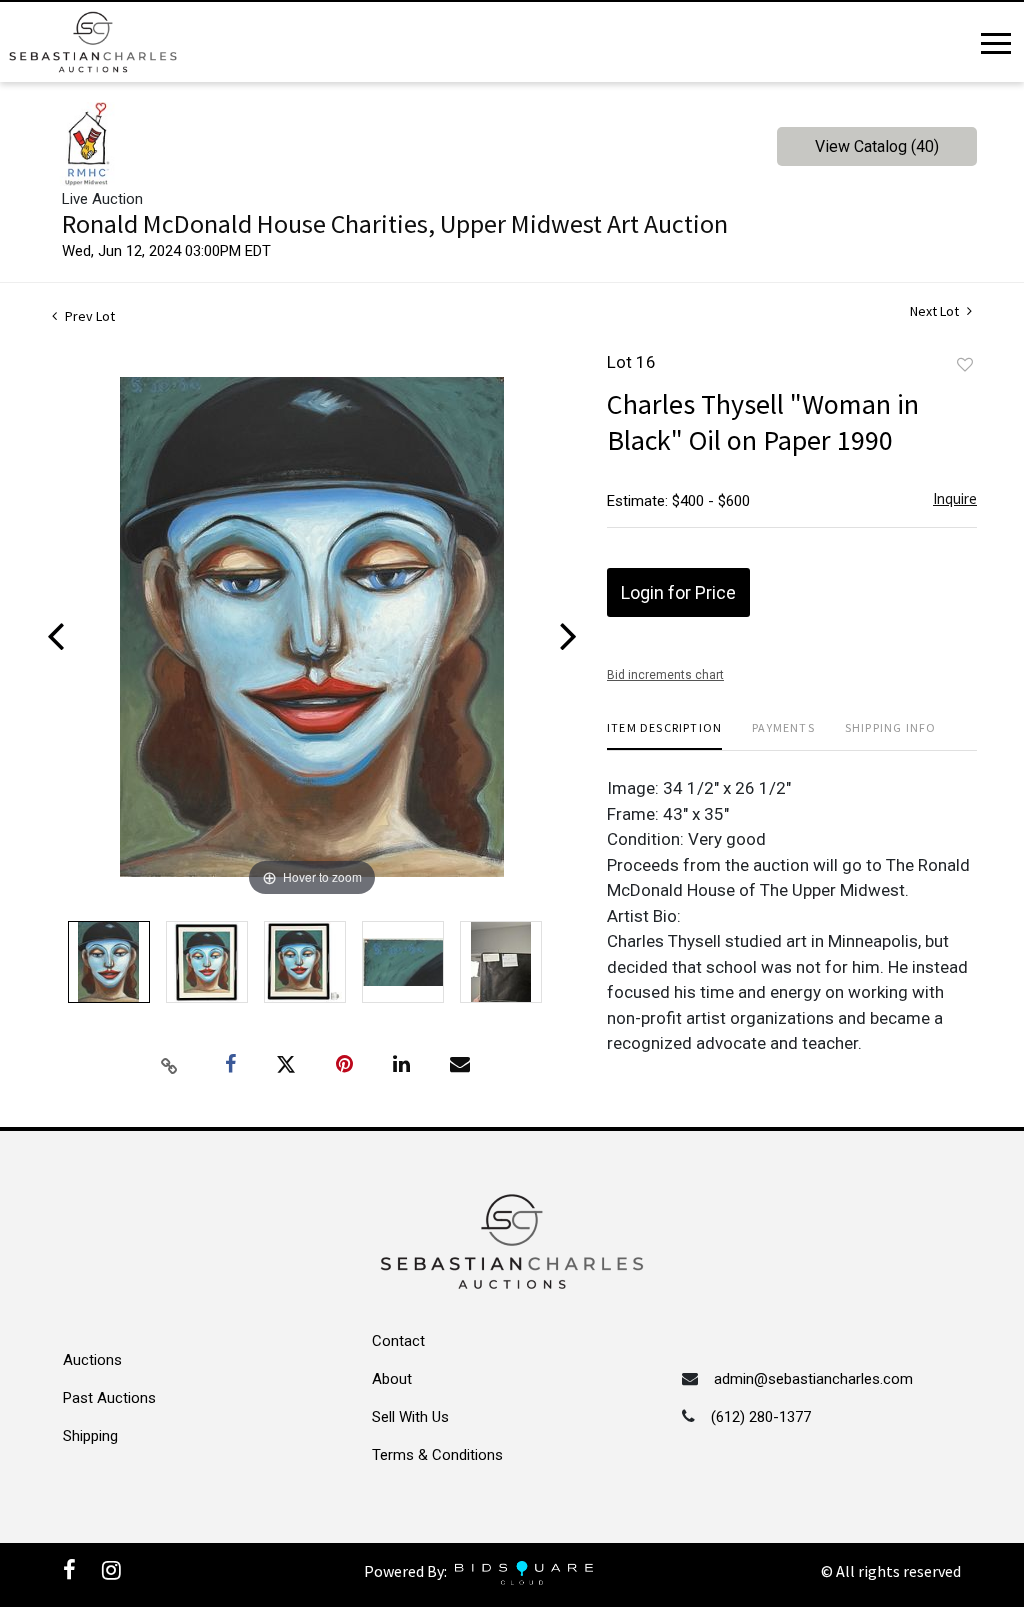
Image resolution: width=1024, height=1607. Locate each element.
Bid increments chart (665, 675)
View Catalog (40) (877, 146)
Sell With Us (410, 1417)
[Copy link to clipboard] (170, 1065)
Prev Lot (88, 316)
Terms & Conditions (437, 1455)
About (392, 1379)
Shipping (90, 1436)
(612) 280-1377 (761, 1417)
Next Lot (936, 311)
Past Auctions (109, 1398)
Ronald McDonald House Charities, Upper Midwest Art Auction (395, 223)
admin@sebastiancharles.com (813, 1379)
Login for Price (678, 592)
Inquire (955, 498)
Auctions (92, 1360)
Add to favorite (965, 365)
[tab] (664, 735)
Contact (398, 1341)
